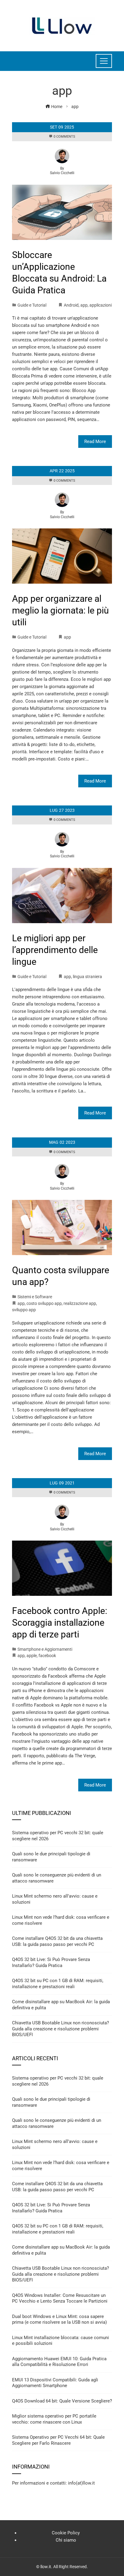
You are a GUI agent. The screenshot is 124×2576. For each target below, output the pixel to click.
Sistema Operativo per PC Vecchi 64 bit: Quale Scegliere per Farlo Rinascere (58, 2440)
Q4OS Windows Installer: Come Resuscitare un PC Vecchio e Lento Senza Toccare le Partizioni (60, 2298)
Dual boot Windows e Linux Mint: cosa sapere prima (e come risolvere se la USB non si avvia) (59, 2319)
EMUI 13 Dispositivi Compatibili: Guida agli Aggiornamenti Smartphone (55, 2383)
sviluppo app (24, 1310)
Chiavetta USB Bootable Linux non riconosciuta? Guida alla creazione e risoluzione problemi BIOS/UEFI (60, 2029)
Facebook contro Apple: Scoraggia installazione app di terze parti (60, 1623)
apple (32, 1656)
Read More (95, 442)
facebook (47, 1656)
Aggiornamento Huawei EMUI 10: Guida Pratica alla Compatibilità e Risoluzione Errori (59, 2362)
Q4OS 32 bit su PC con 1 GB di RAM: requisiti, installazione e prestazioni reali (58, 1984)
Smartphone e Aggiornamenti (45, 1649)
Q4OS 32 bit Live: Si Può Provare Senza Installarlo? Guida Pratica (51, 1962)
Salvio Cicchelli (62, 173)
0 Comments (64, 137)
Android (71, 305)
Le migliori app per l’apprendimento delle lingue (55, 950)
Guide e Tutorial (32, 305)
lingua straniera (87, 977)
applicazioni (101, 305)
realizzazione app (80, 1303)
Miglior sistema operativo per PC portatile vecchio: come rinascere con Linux (54, 2419)
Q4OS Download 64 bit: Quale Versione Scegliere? (62, 2401)
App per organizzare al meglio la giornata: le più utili (60, 610)
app (84, 305)
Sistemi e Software (35, 1297)
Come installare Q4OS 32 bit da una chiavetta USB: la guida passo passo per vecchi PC (57, 1941)
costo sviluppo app (44, 1303)
